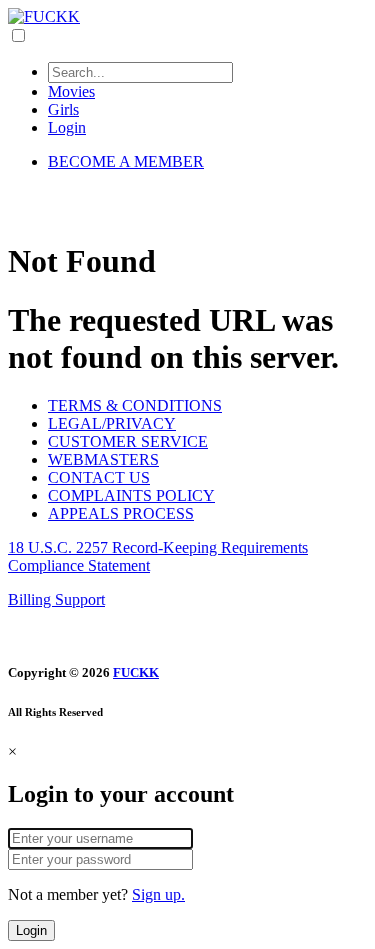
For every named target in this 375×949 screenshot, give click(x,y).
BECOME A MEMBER (126, 161)
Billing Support (56, 599)
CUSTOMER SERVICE (128, 441)
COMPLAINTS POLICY (131, 495)
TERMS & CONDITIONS (135, 405)
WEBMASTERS (103, 459)
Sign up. (158, 894)
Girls (63, 109)
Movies (71, 91)
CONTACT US (99, 477)
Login (67, 127)
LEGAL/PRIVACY (112, 423)
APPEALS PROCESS (121, 513)
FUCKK (136, 672)
